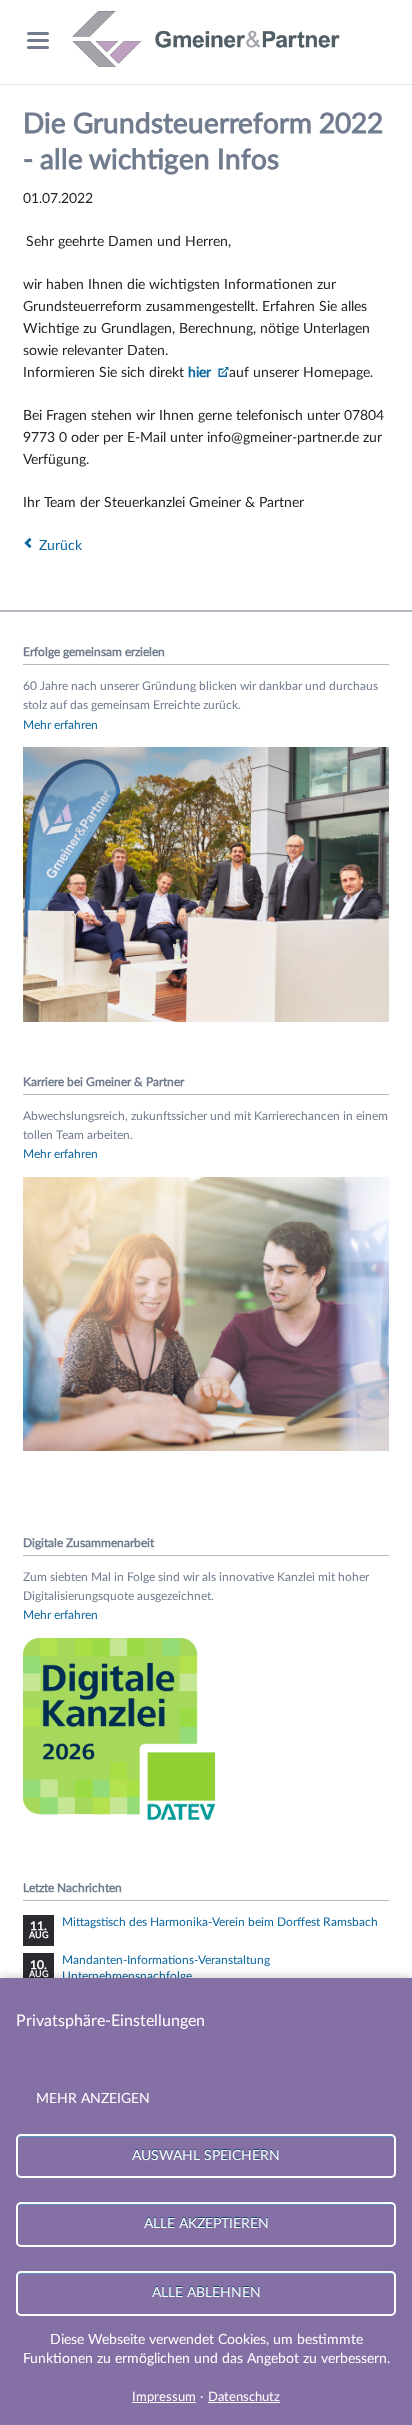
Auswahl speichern (206, 2155)
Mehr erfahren (60, 725)
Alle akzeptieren (206, 2223)
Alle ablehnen (206, 2292)
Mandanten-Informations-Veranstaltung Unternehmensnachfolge (166, 1968)
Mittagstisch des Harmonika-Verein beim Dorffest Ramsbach (220, 1922)
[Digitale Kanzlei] (123, 1824)
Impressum (164, 2397)
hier (201, 373)
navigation (38, 40)
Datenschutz (244, 2397)
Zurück (60, 546)
